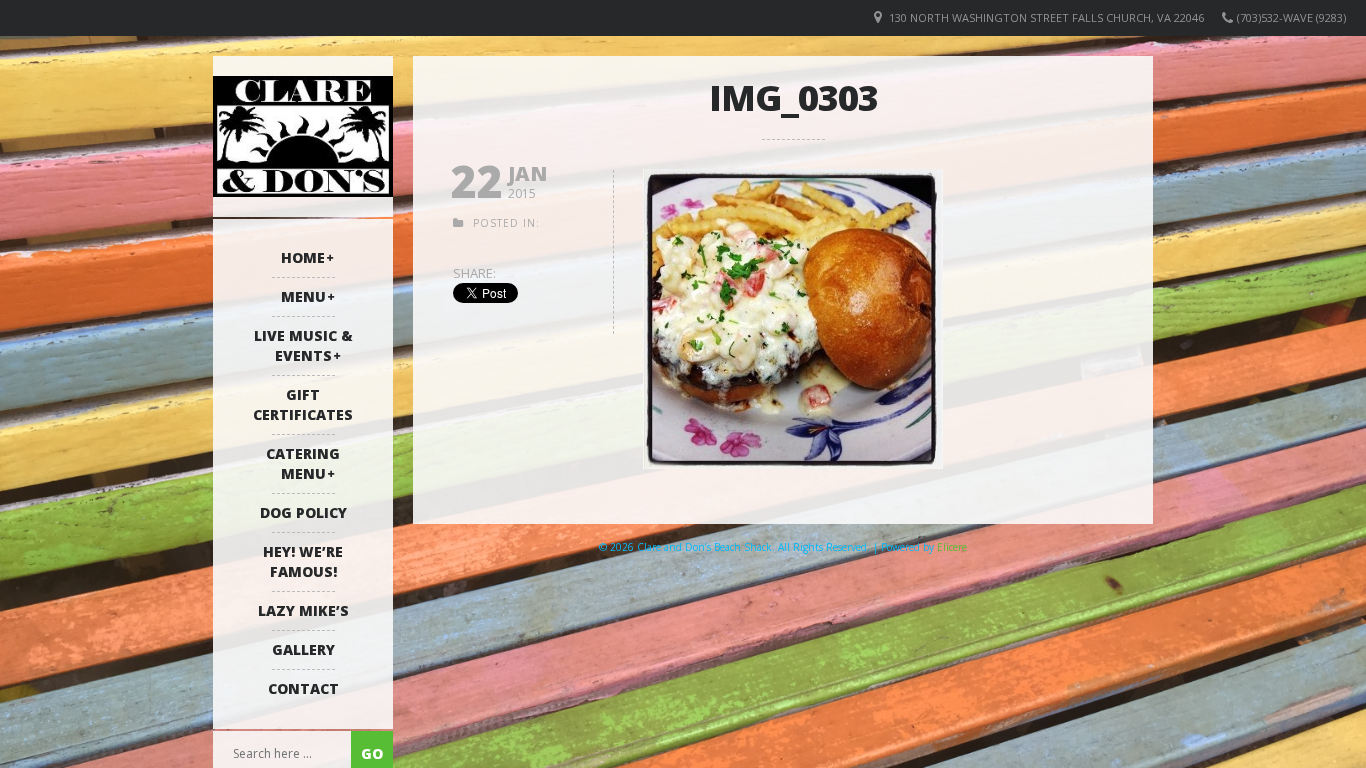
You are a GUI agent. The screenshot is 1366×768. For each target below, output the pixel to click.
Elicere (952, 547)
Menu (303, 296)
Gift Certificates (303, 404)
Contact (303, 688)
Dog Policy (303, 512)
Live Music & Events (303, 345)
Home (303, 257)
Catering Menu (303, 463)
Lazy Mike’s (303, 610)
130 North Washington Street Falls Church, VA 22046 (1046, 17)
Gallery (303, 649)
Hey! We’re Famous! (303, 561)
